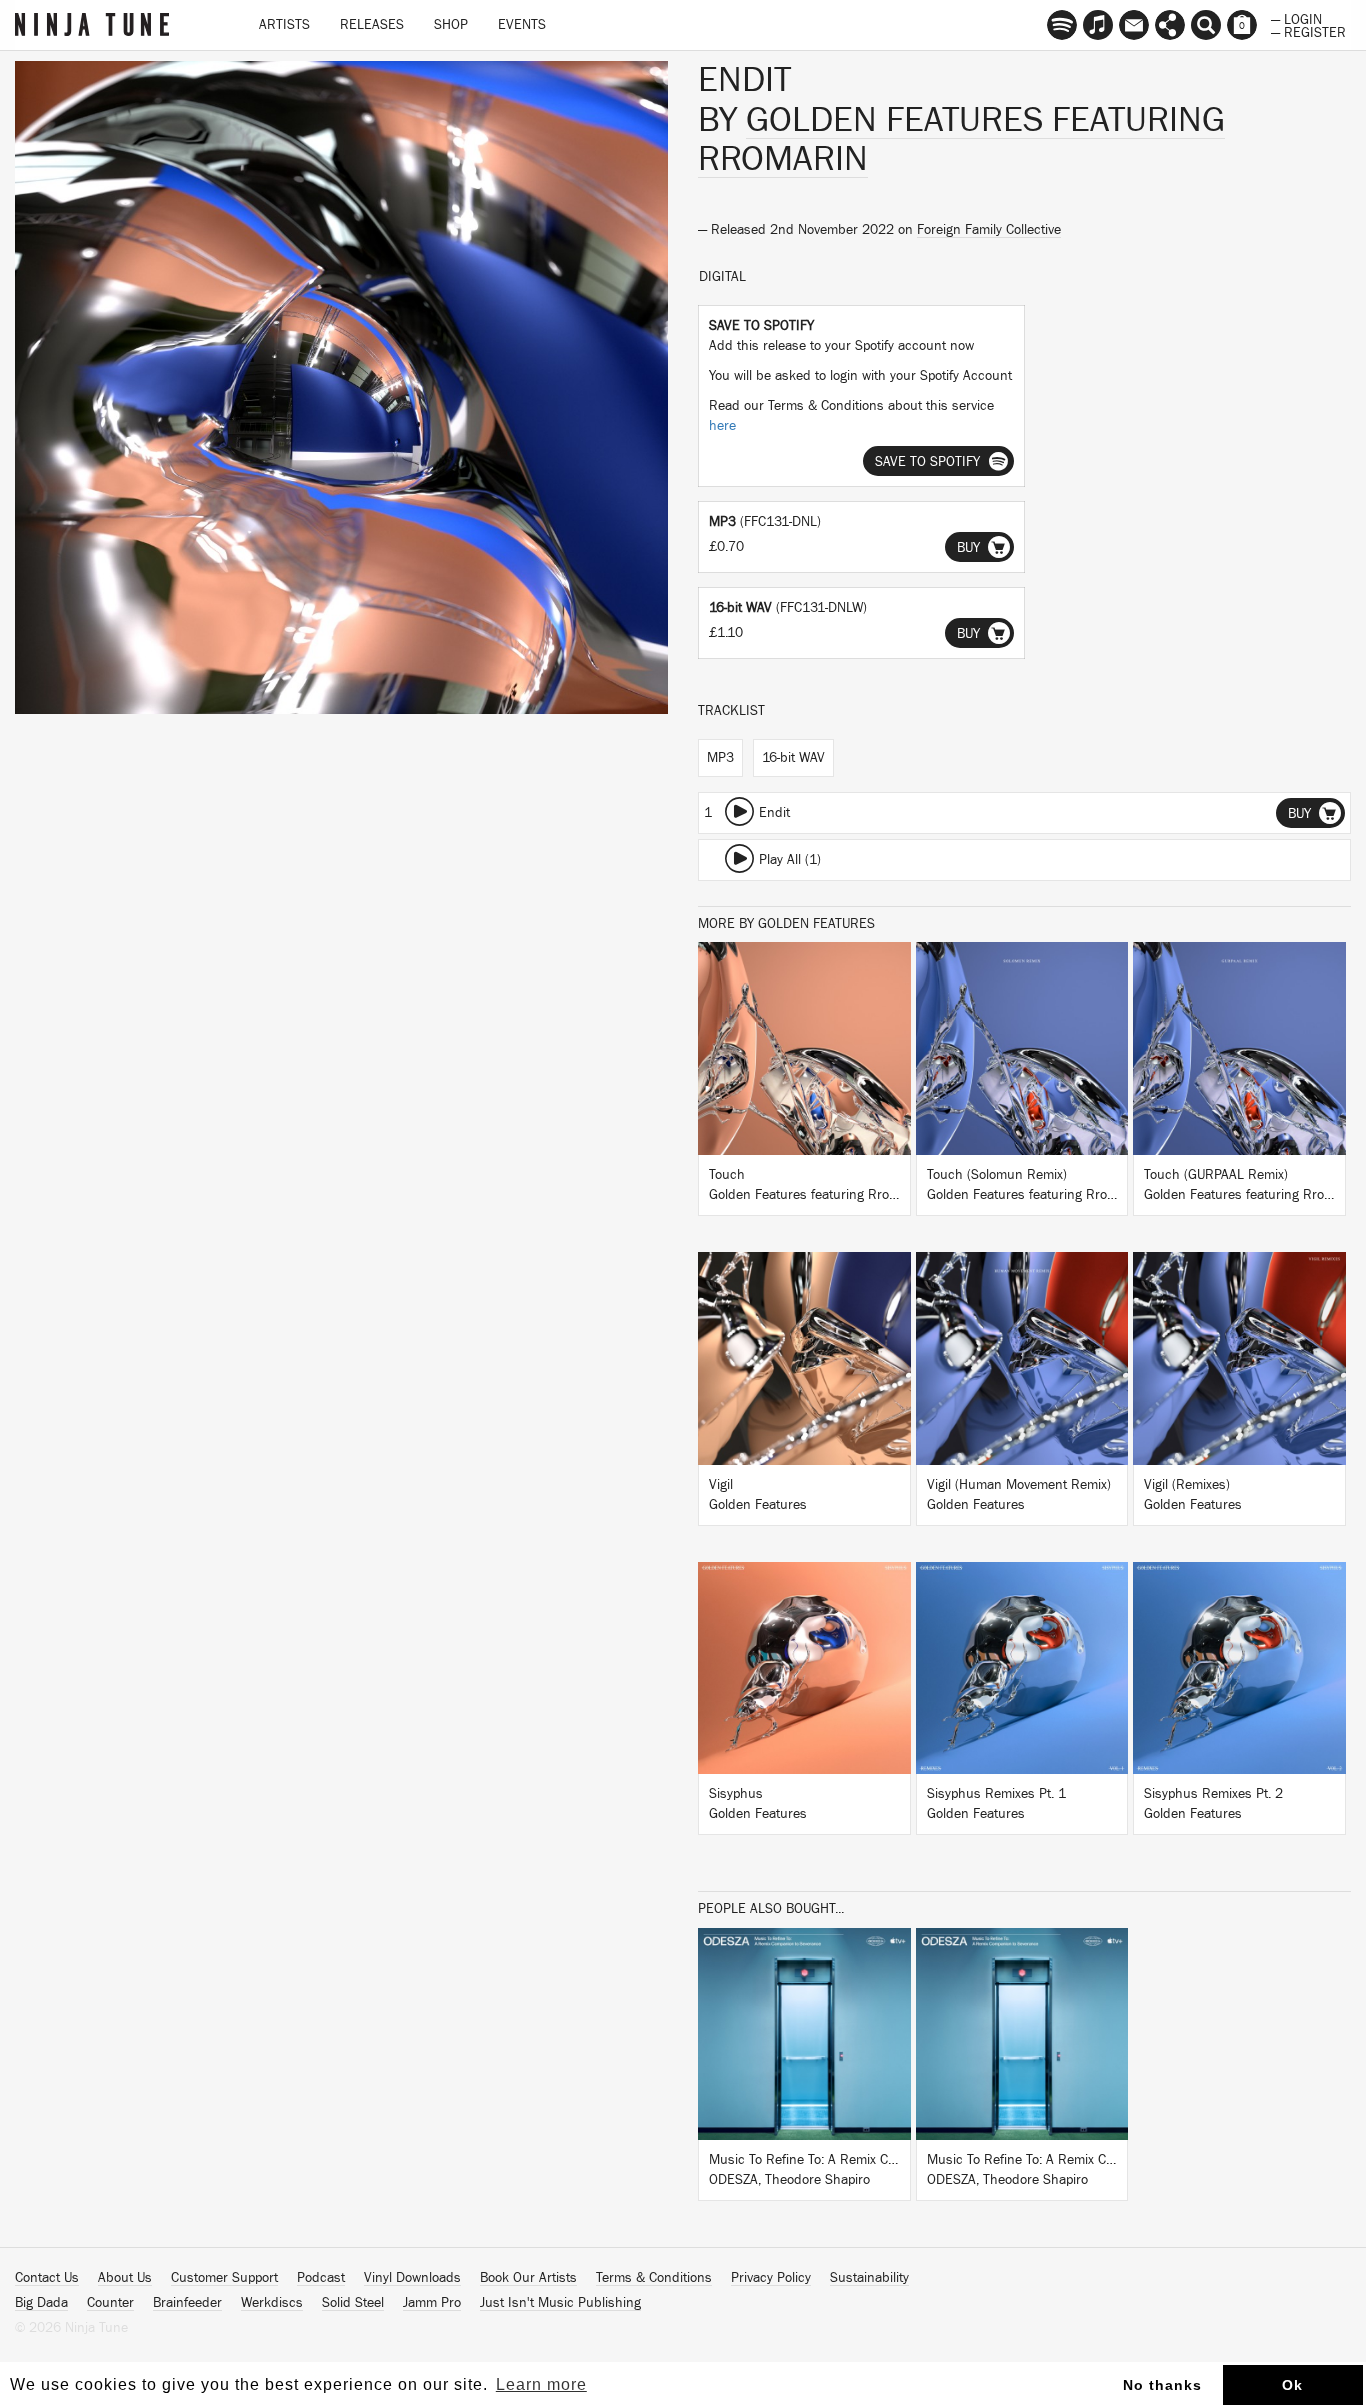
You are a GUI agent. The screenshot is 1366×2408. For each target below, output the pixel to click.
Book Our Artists (528, 2278)
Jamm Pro (432, 2303)
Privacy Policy (771, 2278)
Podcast (321, 2278)
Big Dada (41, 2303)
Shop (451, 25)
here (722, 426)
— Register (1308, 31)
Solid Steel (353, 2303)
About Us (125, 2278)
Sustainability (869, 2278)
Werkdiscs (272, 2303)
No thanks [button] (1162, 2385)
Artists (284, 25)
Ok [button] (1292, 2385)
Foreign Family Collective (989, 230)
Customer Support (224, 2278)
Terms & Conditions (654, 2278)
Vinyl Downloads (412, 2278)
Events (522, 25)
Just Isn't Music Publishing (560, 2303)
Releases (372, 25)
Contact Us (47, 2278)
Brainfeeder (187, 2303)
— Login (1296, 18)
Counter (110, 2303)
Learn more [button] (541, 2384)
